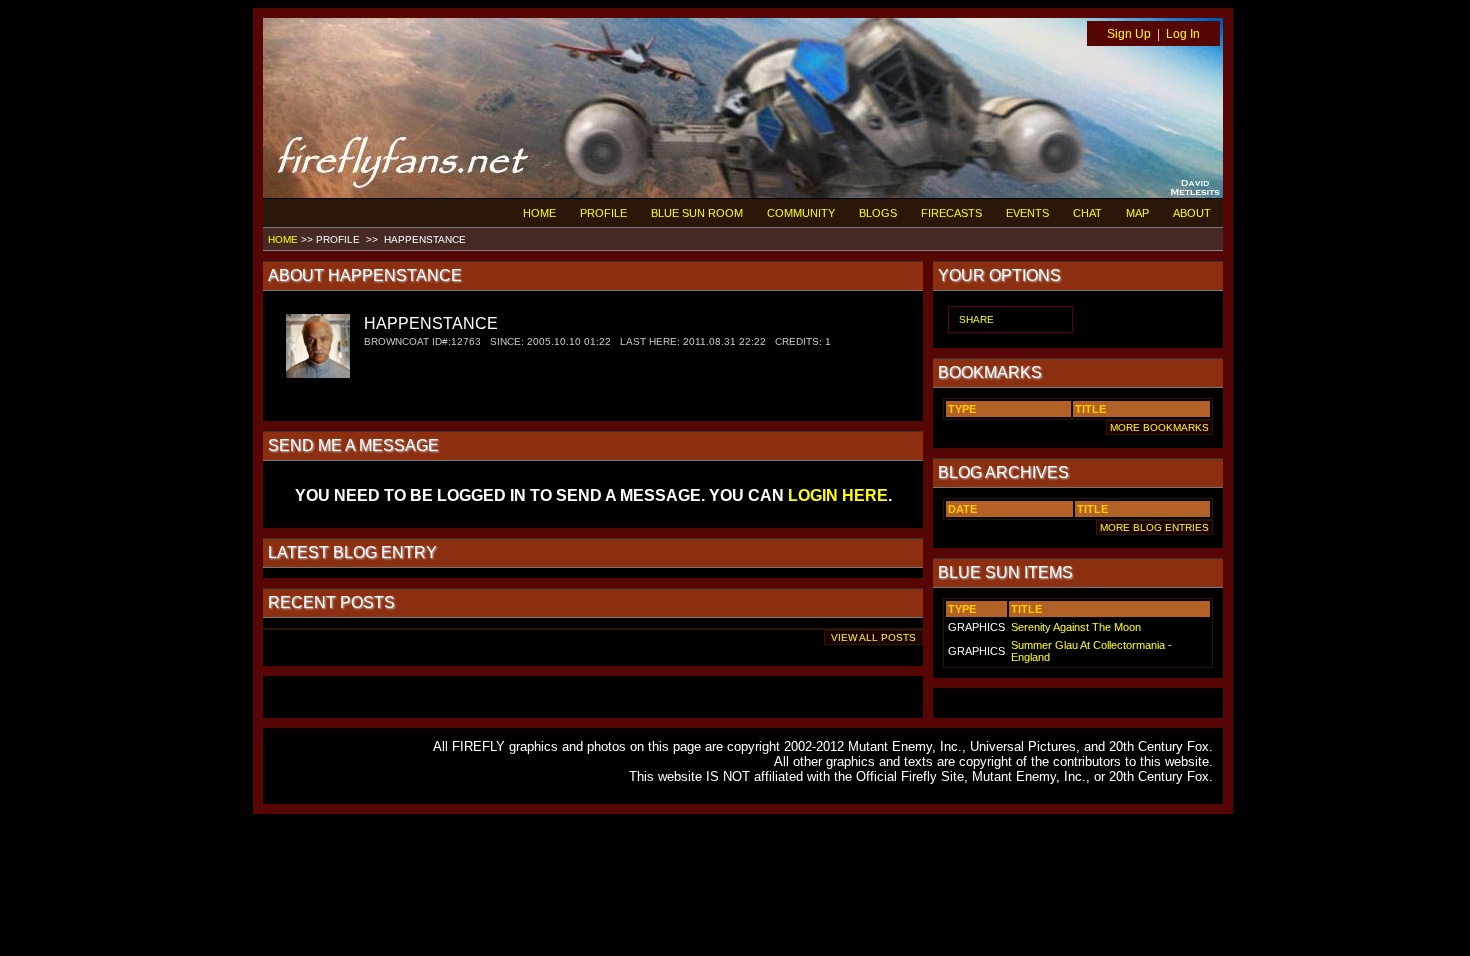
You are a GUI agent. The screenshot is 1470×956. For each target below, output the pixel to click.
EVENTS (1027, 213)
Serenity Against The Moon (1076, 627)
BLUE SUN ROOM (697, 213)
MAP (1137, 213)
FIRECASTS (951, 213)
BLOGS (878, 213)
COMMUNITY (801, 213)
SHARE (976, 319)
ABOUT (1192, 213)
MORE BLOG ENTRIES (1154, 527)
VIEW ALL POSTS (873, 637)
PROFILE (603, 213)
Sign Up (1129, 34)
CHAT (1087, 213)
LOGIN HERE (838, 495)
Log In (1183, 34)
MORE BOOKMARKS (1159, 427)
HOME (539, 213)
